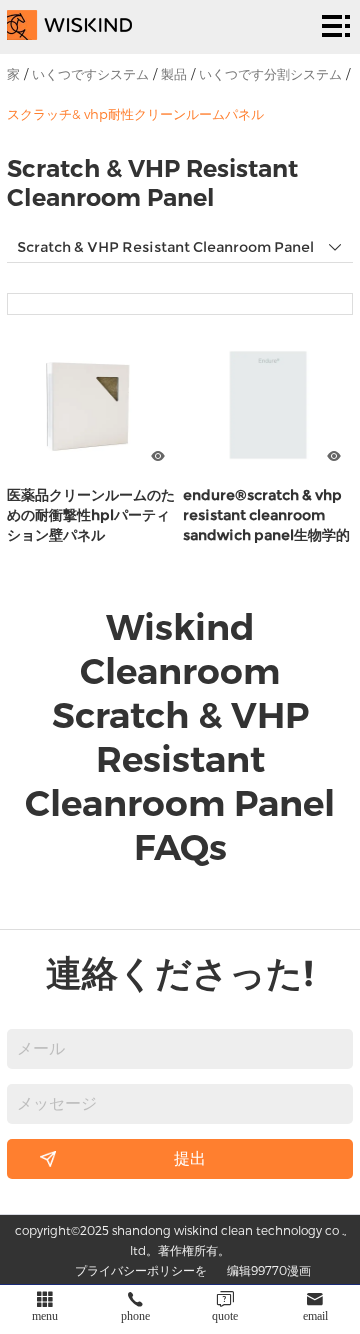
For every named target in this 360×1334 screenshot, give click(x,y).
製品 (174, 74)
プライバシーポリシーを (141, 1270)
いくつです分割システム (270, 74)
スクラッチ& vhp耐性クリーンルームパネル (135, 114)
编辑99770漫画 (269, 1270)
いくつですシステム (90, 74)
